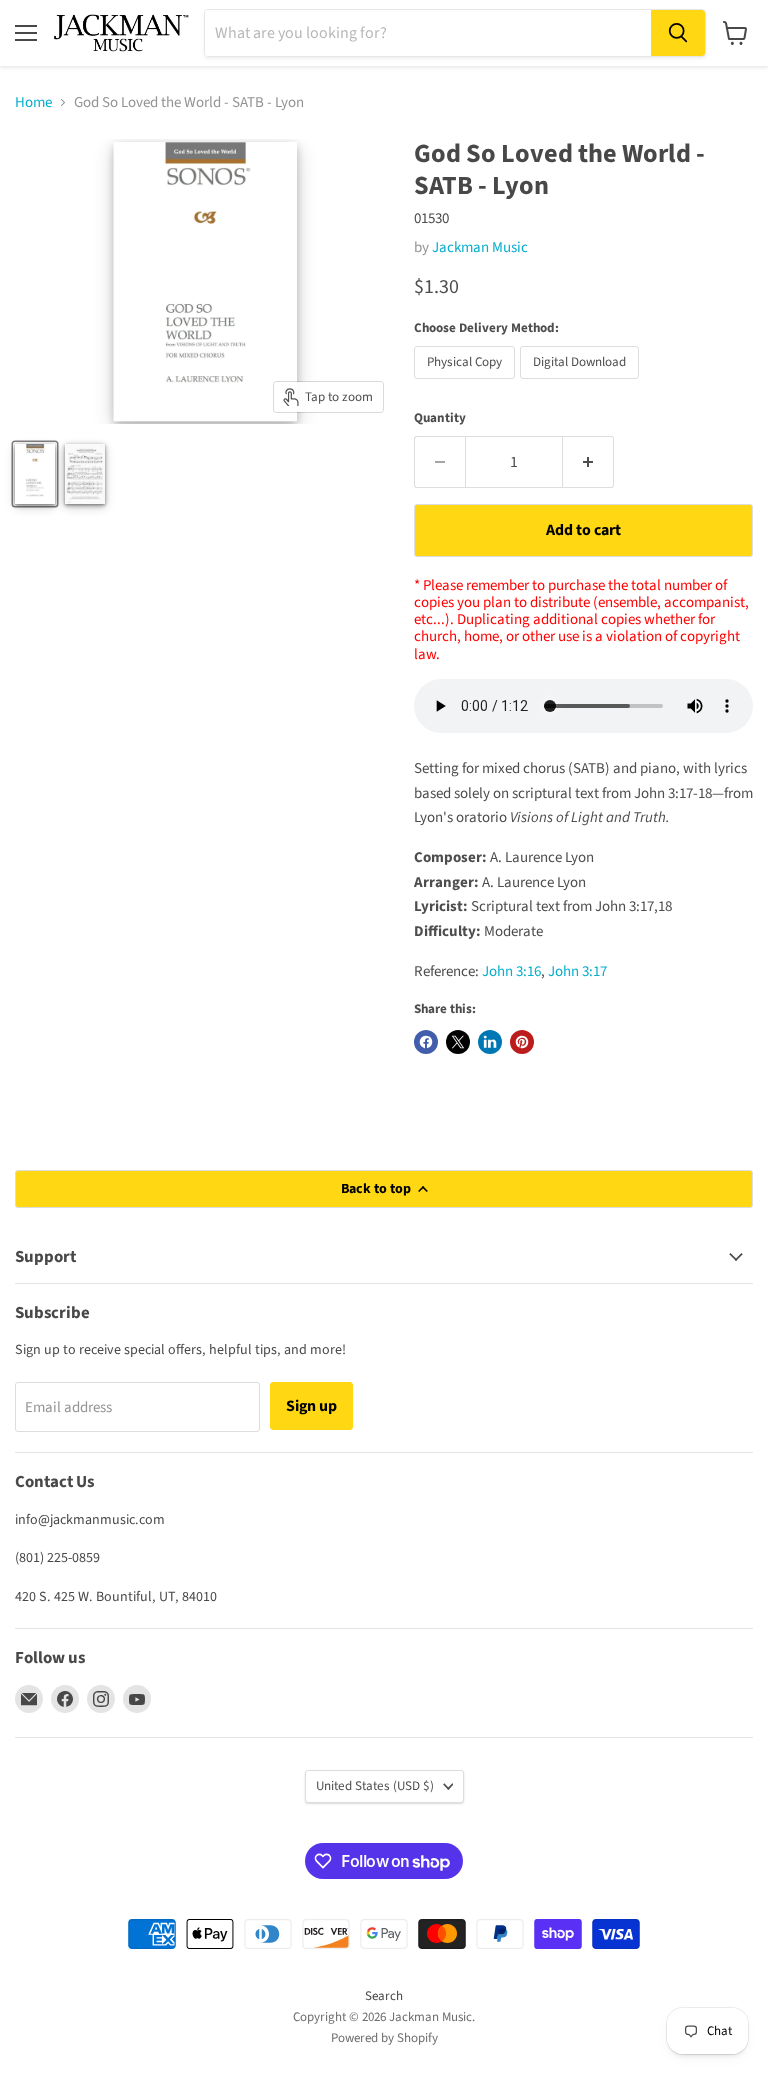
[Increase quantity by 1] (588, 462)
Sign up (311, 1406)
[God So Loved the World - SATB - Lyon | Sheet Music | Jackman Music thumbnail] (35, 474)
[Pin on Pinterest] (522, 1042)
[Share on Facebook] (426, 1042)
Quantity (440, 418)
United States (375, 1786)
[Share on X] (458, 1042)
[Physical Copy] (467, 384)
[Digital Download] (582, 384)
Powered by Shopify (384, 2038)
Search (384, 1996)
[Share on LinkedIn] (490, 1042)
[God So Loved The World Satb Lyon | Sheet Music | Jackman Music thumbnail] (85, 474)
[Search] (678, 33)
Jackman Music (480, 247)
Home (33, 102)
